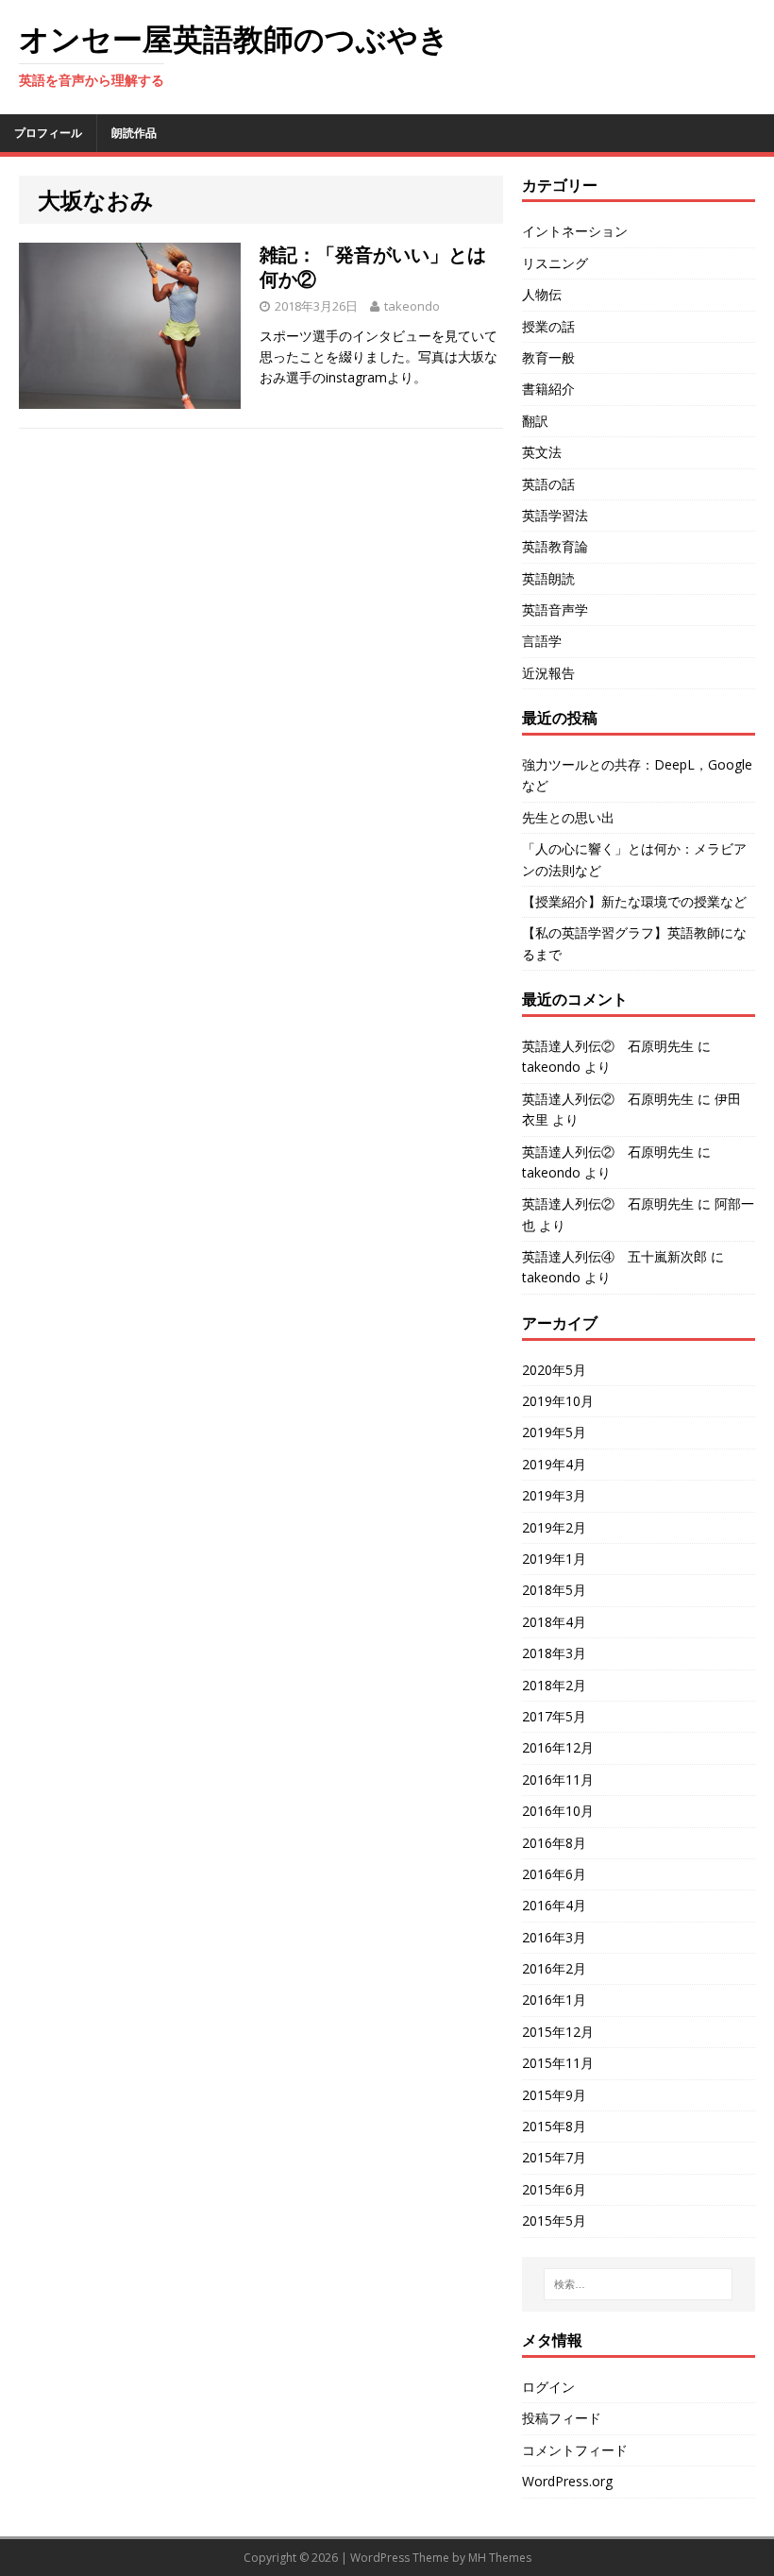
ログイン (548, 2387)
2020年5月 (554, 1370)
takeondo (412, 306)
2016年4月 (554, 1905)
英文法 (542, 452)
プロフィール (48, 133)
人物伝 (542, 294)
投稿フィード (562, 2418)
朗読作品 (134, 133)
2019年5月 (554, 1432)
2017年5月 (554, 1716)
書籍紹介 (548, 389)
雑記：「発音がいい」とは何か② (373, 267)
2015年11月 (558, 2063)
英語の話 (548, 484)
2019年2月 (554, 1527)
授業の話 (548, 326)
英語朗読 (548, 578)
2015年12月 (558, 2032)
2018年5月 (554, 1590)
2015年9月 (554, 2095)
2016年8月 (554, 1843)
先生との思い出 (568, 817)
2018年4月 (554, 1622)
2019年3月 (554, 1495)
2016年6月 (554, 1874)
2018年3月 (554, 1653)
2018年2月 (554, 1685)
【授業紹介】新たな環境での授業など (634, 901)
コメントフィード (575, 2450)
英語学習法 (555, 515)
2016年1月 (554, 2000)
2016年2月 (554, 1968)
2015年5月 (554, 2220)
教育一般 (548, 357)
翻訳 (535, 421)
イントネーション (575, 231)
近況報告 (548, 673)
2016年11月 (558, 1779)
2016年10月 (558, 1811)
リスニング (555, 263)
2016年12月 (558, 1747)
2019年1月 (554, 1559)
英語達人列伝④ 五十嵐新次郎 (614, 1256)
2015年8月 (554, 2126)
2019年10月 (558, 1401)
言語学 (542, 641)
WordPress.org (567, 2481)
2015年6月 (554, 2189)
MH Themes (500, 2558)
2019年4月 (554, 1464)
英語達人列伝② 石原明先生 (608, 1046)
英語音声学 (555, 610)
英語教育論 (555, 546)
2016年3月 (554, 1937)
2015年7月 (554, 2157)
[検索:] (638, 2284)
